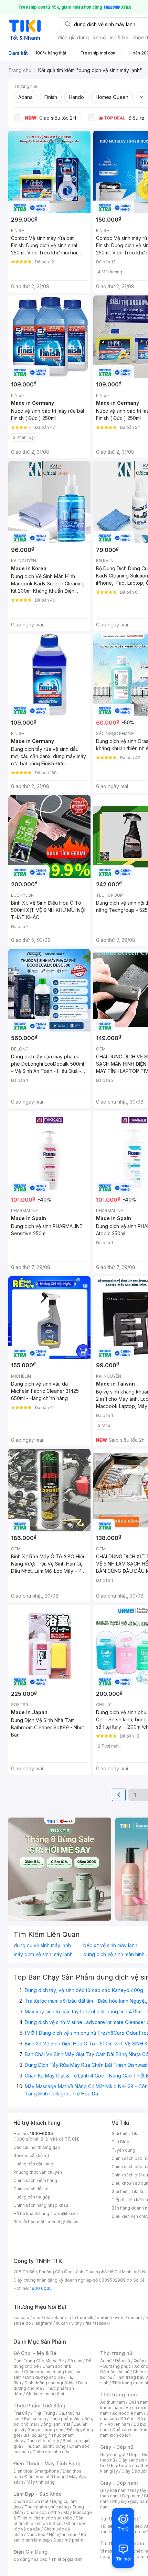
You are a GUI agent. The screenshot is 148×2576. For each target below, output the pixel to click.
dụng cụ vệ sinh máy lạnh (42, 1945)
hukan (62, 2323)
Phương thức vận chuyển (38, 2172)
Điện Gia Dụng (30, 2552)
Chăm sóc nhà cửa (51, 2452)
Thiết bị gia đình (67, 2559)
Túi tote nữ (137, 2532)
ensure (135, 2318)
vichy (77, 2323)
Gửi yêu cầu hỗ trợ (31, 2156)
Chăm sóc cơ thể (43, 2512)
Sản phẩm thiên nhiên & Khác (48, 2521)
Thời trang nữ (116, 2353)
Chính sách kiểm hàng (35, 2180)
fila (88, 2323)
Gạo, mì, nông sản (45, 2430)
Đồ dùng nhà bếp (30, 2559)
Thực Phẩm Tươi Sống (39, 2406)
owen (119, 2318)
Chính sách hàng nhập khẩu (41, 2205)
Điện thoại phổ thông (45, 2477)
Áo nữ (106, 2361)
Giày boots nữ (123, 2466)
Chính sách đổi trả (31, 2189)
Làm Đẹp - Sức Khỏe (38, 2494)
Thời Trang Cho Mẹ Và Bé (39, 2361)
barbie (103, 2318)
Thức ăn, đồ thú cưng (45, 2446)
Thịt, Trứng (44, 2413)
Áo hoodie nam (128, 2413)
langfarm (43, 2323)
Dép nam (131, 2496)
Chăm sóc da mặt (31, 2501)
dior (37, 2318)
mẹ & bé (119, 37)
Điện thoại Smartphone (36, 2471)
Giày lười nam (113, 2490)
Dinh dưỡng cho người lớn (50, 2383)
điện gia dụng (73, 37)
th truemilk (83, 2318)
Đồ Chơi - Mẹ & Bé (35, 2353)
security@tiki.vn (62, 2222)
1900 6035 (41, 2288)
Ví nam (107, 2551)
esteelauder (56, 2318)
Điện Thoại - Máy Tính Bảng (47, 2463)
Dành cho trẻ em (43, 2441)
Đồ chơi (75, 2361)
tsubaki (102, 2323)
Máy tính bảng (41, 2482)
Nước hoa (36, 2534)
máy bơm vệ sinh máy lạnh (43, 1954)
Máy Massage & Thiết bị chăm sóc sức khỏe (53, 2515)
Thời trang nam (118, 2394)
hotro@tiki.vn (65, 2213)
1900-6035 (41, 2134)
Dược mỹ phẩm (68, 2540)
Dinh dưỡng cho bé (44, 2377)
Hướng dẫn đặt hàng (33, 2164)
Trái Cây (22, 2413)
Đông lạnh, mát (55, 2424)
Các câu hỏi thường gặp (37, 2147)
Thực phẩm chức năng (47, 2507)
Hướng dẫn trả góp (32, 2197)
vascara (21, 2318)
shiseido (22, 2323)
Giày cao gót (113, 2454)
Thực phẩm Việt (65, 2419)
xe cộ (99, 37)
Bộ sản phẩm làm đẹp (50, 2537)
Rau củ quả (35, 2419)
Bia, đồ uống (35, 2435)
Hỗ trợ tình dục (63, 2534)
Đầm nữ (123, 2361)
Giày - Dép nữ (117, 2447)
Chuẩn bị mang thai (45, 2394)
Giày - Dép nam (119, 2483)
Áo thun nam (113, 2402)
